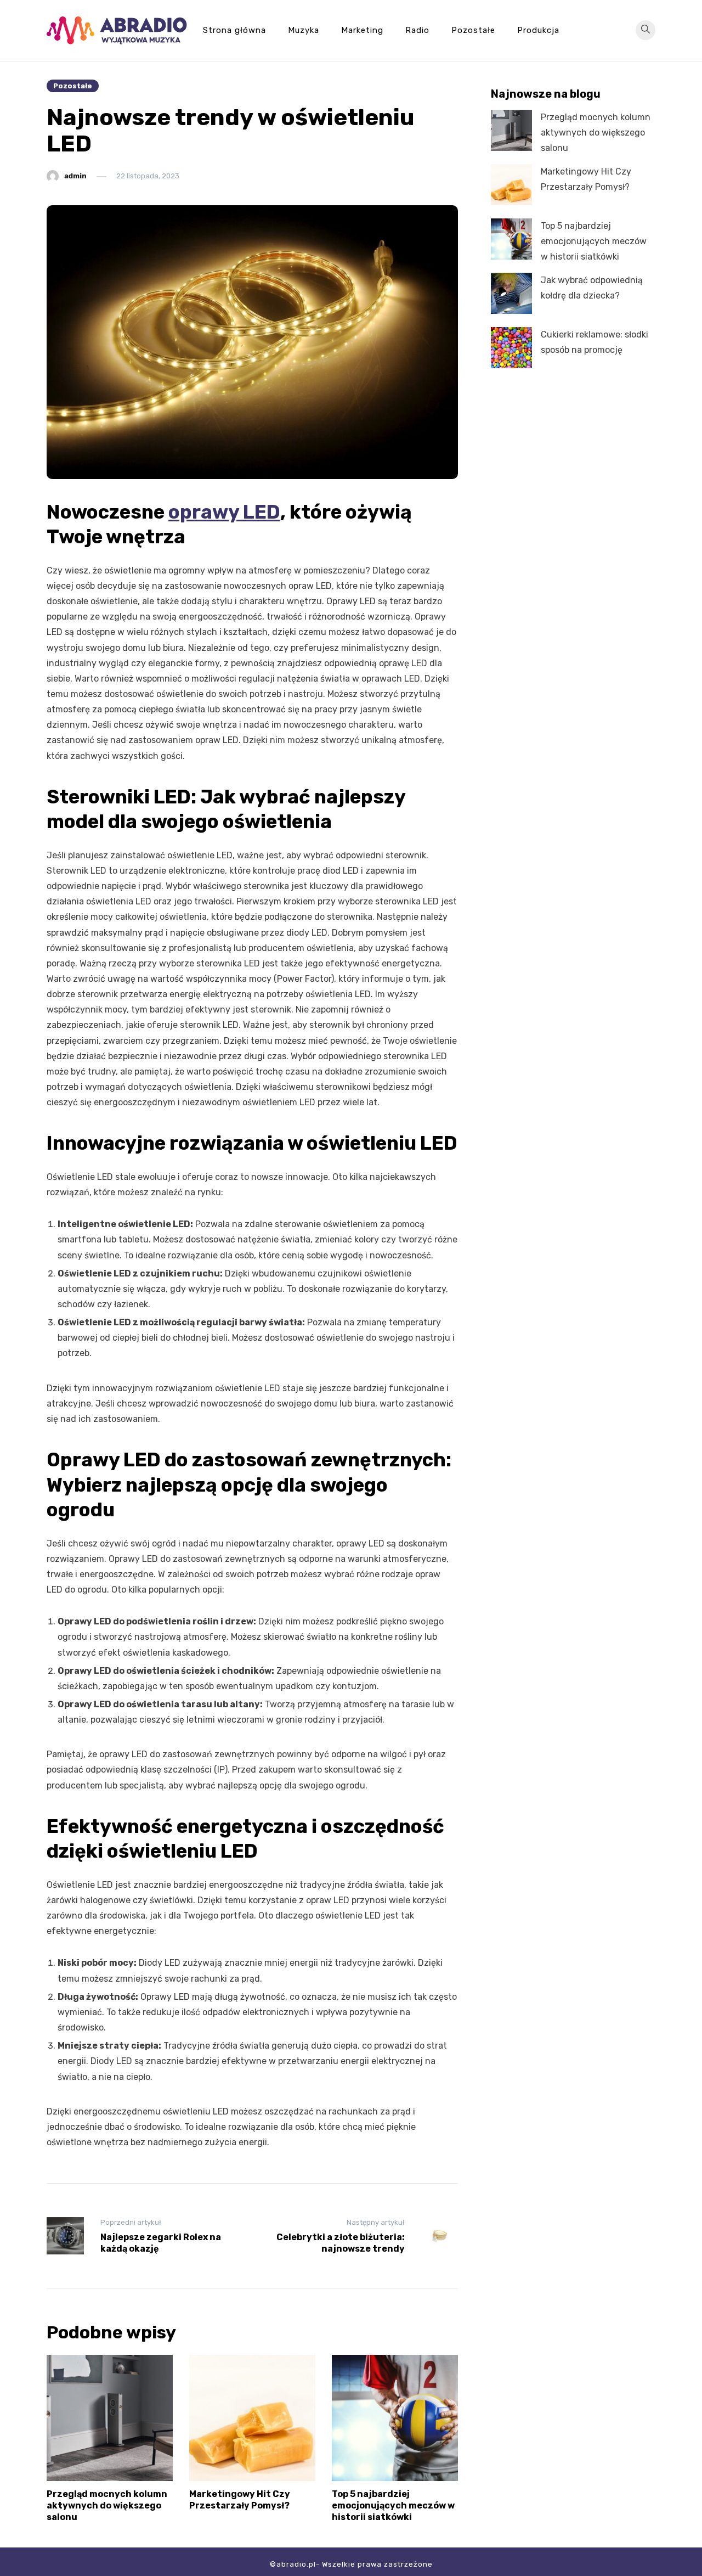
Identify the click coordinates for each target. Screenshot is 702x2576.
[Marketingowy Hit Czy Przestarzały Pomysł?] (511, 185)
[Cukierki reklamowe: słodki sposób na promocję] (511, 348)
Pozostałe (473, 30)
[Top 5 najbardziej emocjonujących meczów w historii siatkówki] (511, 239)
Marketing (362, 30)
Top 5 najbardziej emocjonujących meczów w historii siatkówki (393, 2505)
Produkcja (538, 30)
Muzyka (304, 30)
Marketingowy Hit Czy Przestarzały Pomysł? (240, 2500)
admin (75, 176)
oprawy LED (224, 512)
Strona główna (234, 30)
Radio (417, 30)
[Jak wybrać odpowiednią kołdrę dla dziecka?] (511, 293)
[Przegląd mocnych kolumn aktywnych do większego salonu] (511, 130)
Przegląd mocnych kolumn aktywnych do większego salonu (107, 2505)
